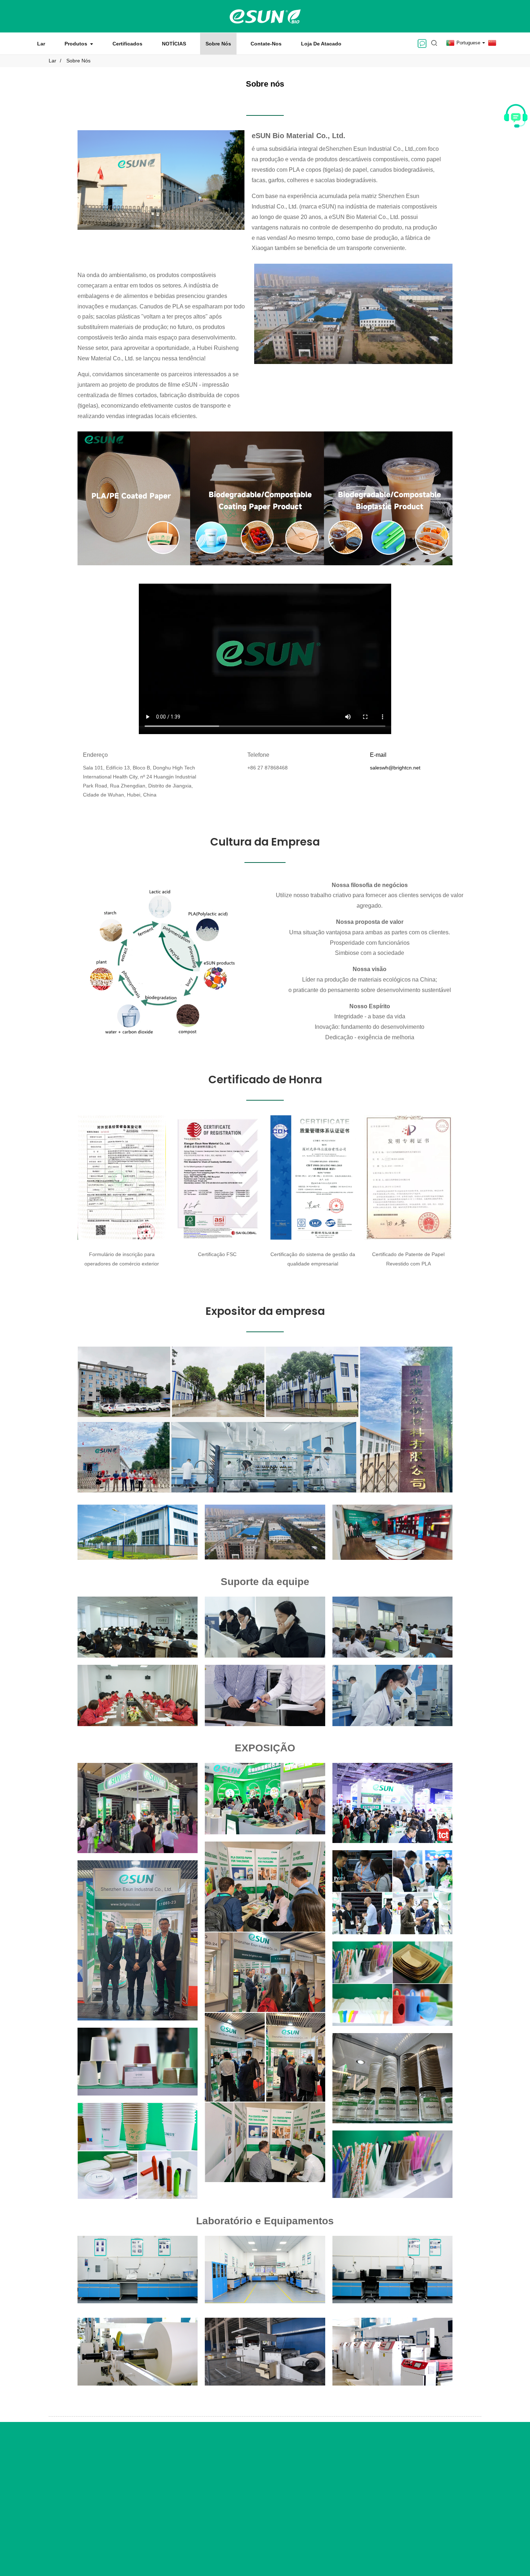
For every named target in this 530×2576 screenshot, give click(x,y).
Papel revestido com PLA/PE (339, 2505)
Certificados (127, 44)
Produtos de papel (178, 2479)
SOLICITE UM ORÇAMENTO (72, 2484)
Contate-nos (266, 44)
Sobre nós (218, 44)
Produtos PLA (173, 2504)
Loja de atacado (321, 44)
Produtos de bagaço (180, 2492)
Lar (41, 44)
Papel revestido (175, 2467)
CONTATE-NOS (418, 2448)
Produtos (76, 44)
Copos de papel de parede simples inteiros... (337, 2474)
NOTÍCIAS (174, 44)
